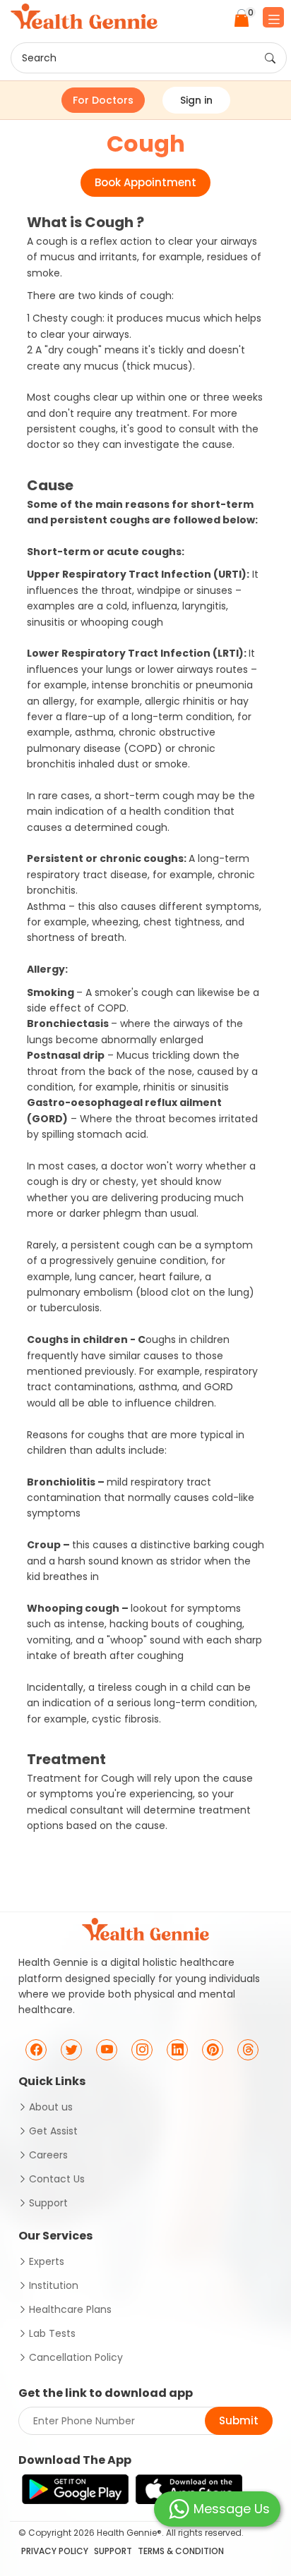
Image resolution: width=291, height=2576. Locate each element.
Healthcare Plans (70, 2309)
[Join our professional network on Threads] (248, 2050)
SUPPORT (113, 2551)
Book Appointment (145, 182)
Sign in (196, 100)
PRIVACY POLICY (55, 2551)
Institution (54, 2285)
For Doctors (103, 100)
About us (51, 2107)
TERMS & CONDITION (181, 2551)
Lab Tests (52, 2333)
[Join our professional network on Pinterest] (213, 2050)
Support (48, 2203)
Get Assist (53, 2131)
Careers (48, 2155)
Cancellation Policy (76, 2357)
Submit (239, 2420)
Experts (47, 2261)
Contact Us (57, 2179)
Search (39, 58)
